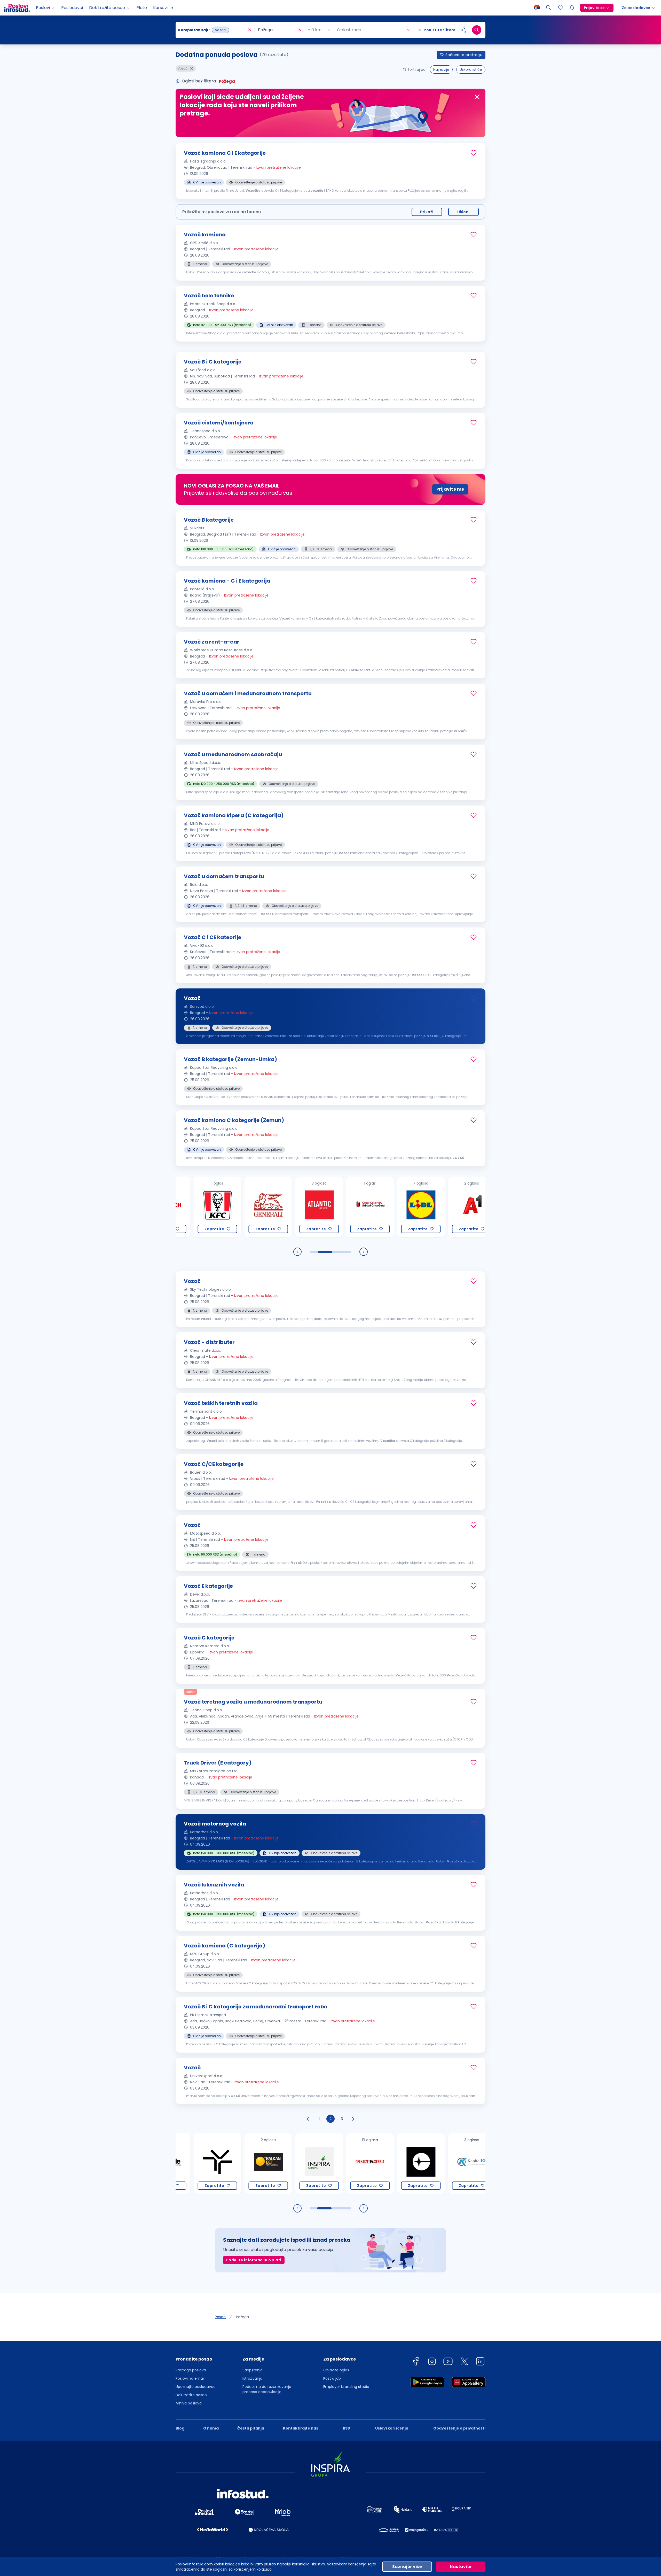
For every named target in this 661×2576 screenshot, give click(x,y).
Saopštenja (253, 2370)
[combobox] (213, 30)
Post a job (332, 2378)
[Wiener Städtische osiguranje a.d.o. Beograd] (448, 1207)
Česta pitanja (251, 2428)
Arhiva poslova (189, 2403)
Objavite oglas (336, 2370)
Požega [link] (242, 2317)
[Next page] (353, 2119)
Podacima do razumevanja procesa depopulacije (267, 2389)
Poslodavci (72, 8)
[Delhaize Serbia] (296, 2164)
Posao (220, 2317)
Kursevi (160, 8)
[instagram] (432, 2362)
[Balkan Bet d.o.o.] (194, 2164)
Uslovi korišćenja (392, 2428)
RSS (346, 2428)
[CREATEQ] (346, 2164)
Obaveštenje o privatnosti (459, 2428)
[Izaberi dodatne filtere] (464, 30)
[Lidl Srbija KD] (346, 1207)
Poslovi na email (190, 2378)
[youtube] (448, 2362)
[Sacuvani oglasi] (561, 8)
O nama (211, 2428)
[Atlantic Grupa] (245, 1207)
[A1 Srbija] (397, 1207)
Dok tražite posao (191, 2395)
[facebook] (416, 2362)
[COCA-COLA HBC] (296, 1207)
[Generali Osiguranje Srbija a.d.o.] (194, 1207)
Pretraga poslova (191, 2370)
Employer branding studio (346, 2387)
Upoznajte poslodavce (196, 2387)
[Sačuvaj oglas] (474, 153)
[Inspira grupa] (245, 2164)
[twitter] (464, 2362)
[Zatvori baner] (477, 97)
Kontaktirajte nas (301, 2428)
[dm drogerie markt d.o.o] (448, 2164)
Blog (180, 2428)
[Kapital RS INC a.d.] (397, 2164)
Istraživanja (252, 2378)
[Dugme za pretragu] (477, 30)
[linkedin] (480, 2362)
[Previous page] (308, 2119)
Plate (142, 8)
